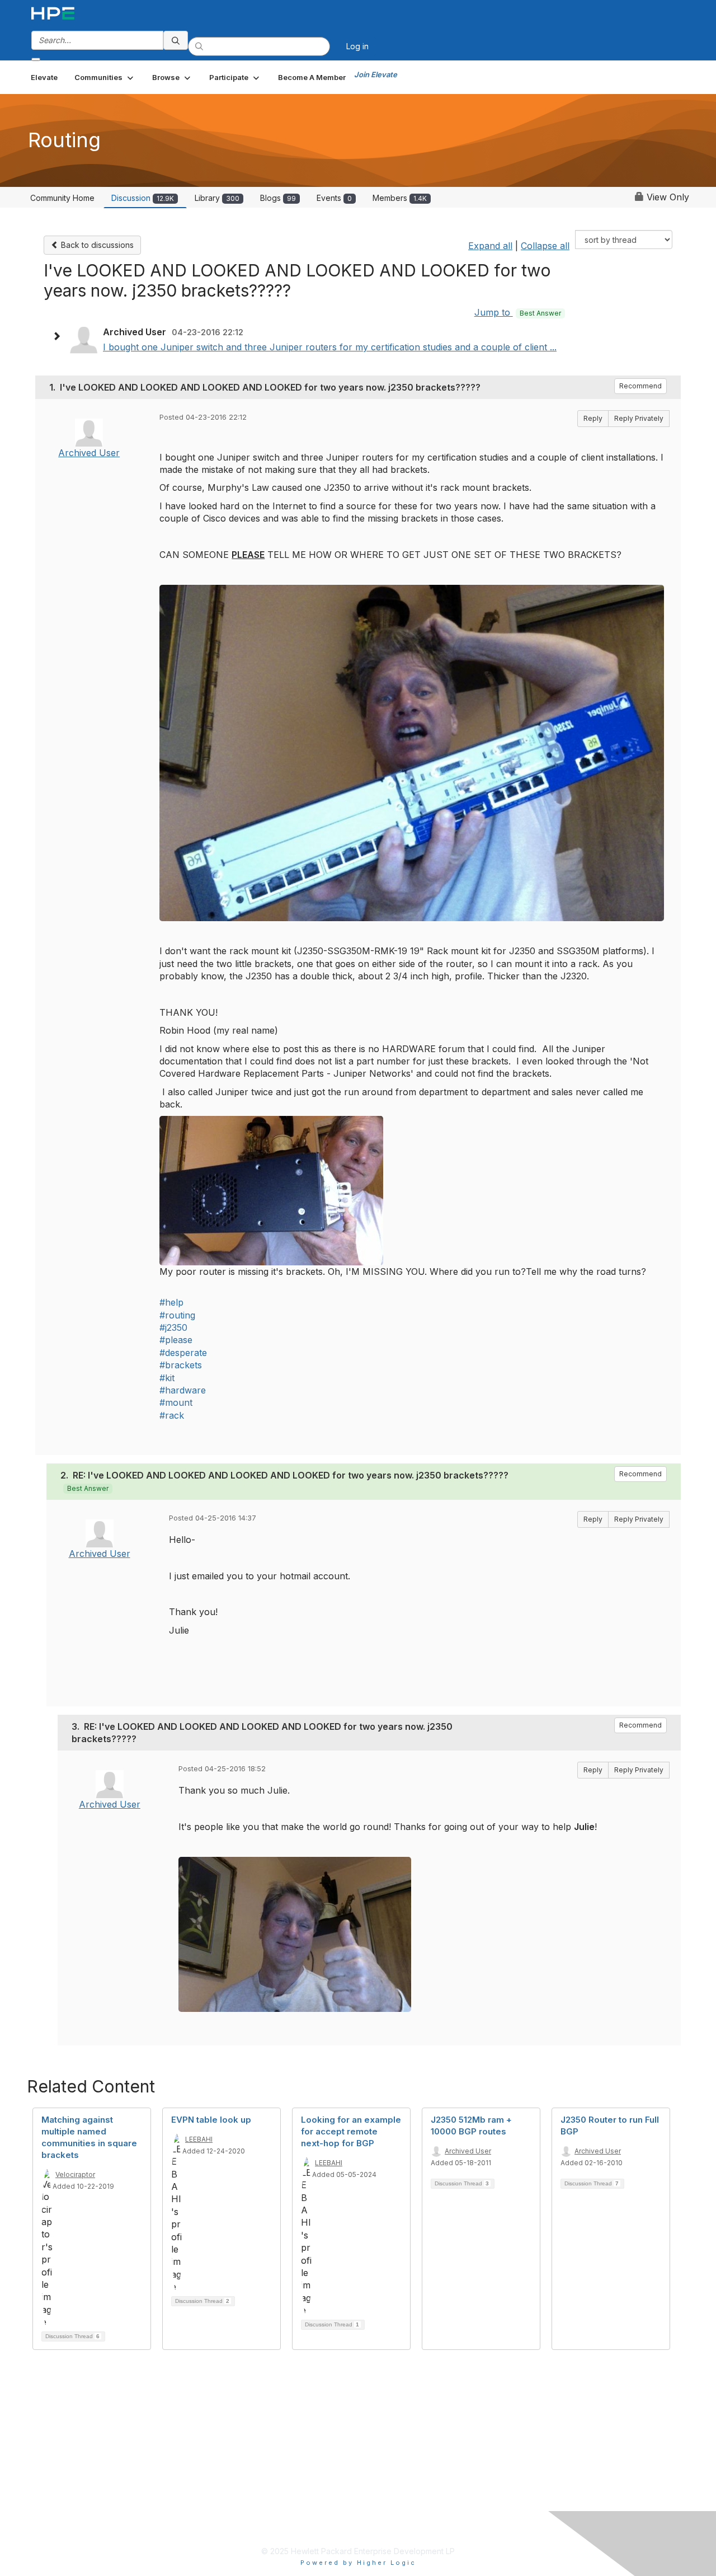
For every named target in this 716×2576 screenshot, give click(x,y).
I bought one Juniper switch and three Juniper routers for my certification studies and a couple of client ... (330, 347)
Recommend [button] (640, 386)
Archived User (89, 453)
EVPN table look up (211, 2120)
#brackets (181, 1365)
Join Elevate (376, 74)
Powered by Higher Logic (358, 2563)
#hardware (183, 1390)
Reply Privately (639, 418)
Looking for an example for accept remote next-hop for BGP (351, 2131)
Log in (357, 46)
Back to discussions (96, 245)
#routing (177, 1315)
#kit (167, 1378)
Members (400, 198)
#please (176, 1340)
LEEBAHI (199, 2139)
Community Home (62, 198)
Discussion (143, 198)
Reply (593, 418)
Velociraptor (75, 2174)
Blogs (278, 198)
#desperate (183, 1353)
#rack (172, 1415)
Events (334, 198)
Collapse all (545, 246)
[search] (176, 40)
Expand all (490, 246)
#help (171, 1302)
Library (217, 198)
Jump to (518, 312)
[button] (105, 77)
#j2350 (173, 1327)
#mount (176, 1402)
